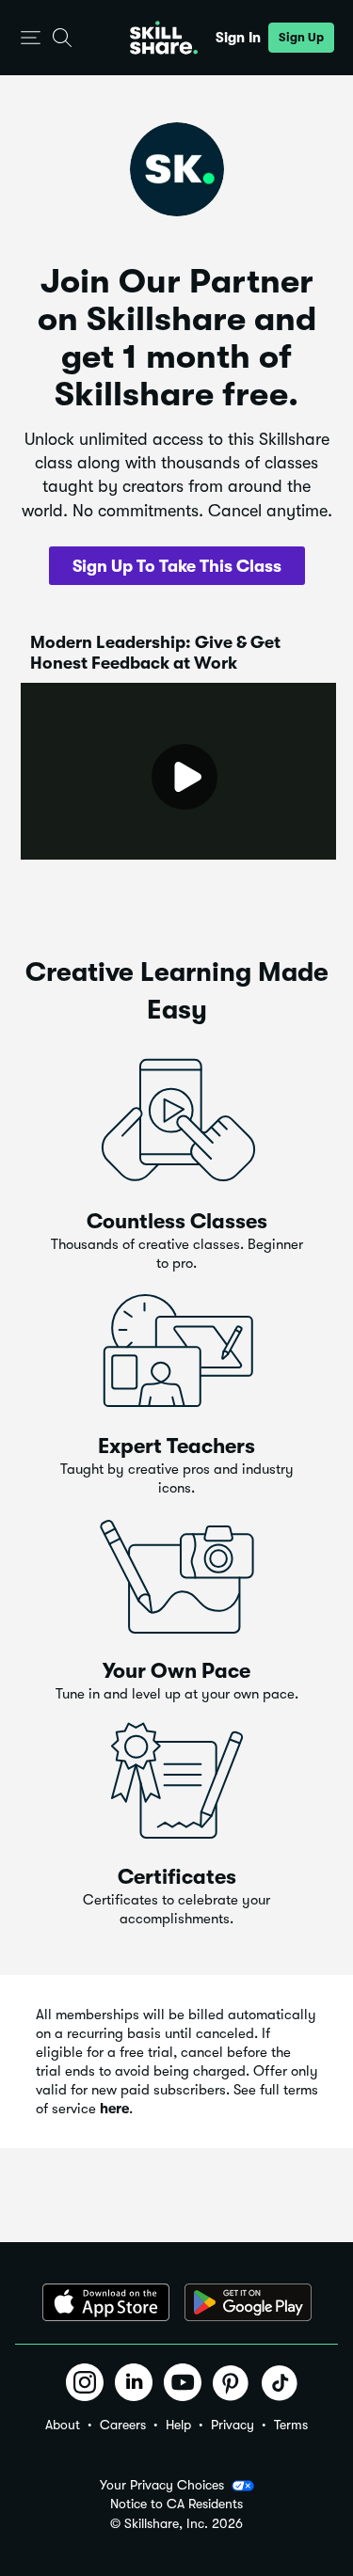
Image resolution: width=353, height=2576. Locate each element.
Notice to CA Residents (176, 2504)
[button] (31, 38)
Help (178, 2425)
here (114, 2109)
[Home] (164, 38)
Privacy (233, 2425)
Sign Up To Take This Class (177, 566)
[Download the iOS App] (106, 2302)
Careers (123, 2425)
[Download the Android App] (248, 2302)
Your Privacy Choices (162, 2485)
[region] (178, 771)
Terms (291, 2425)
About (63, 2425)
